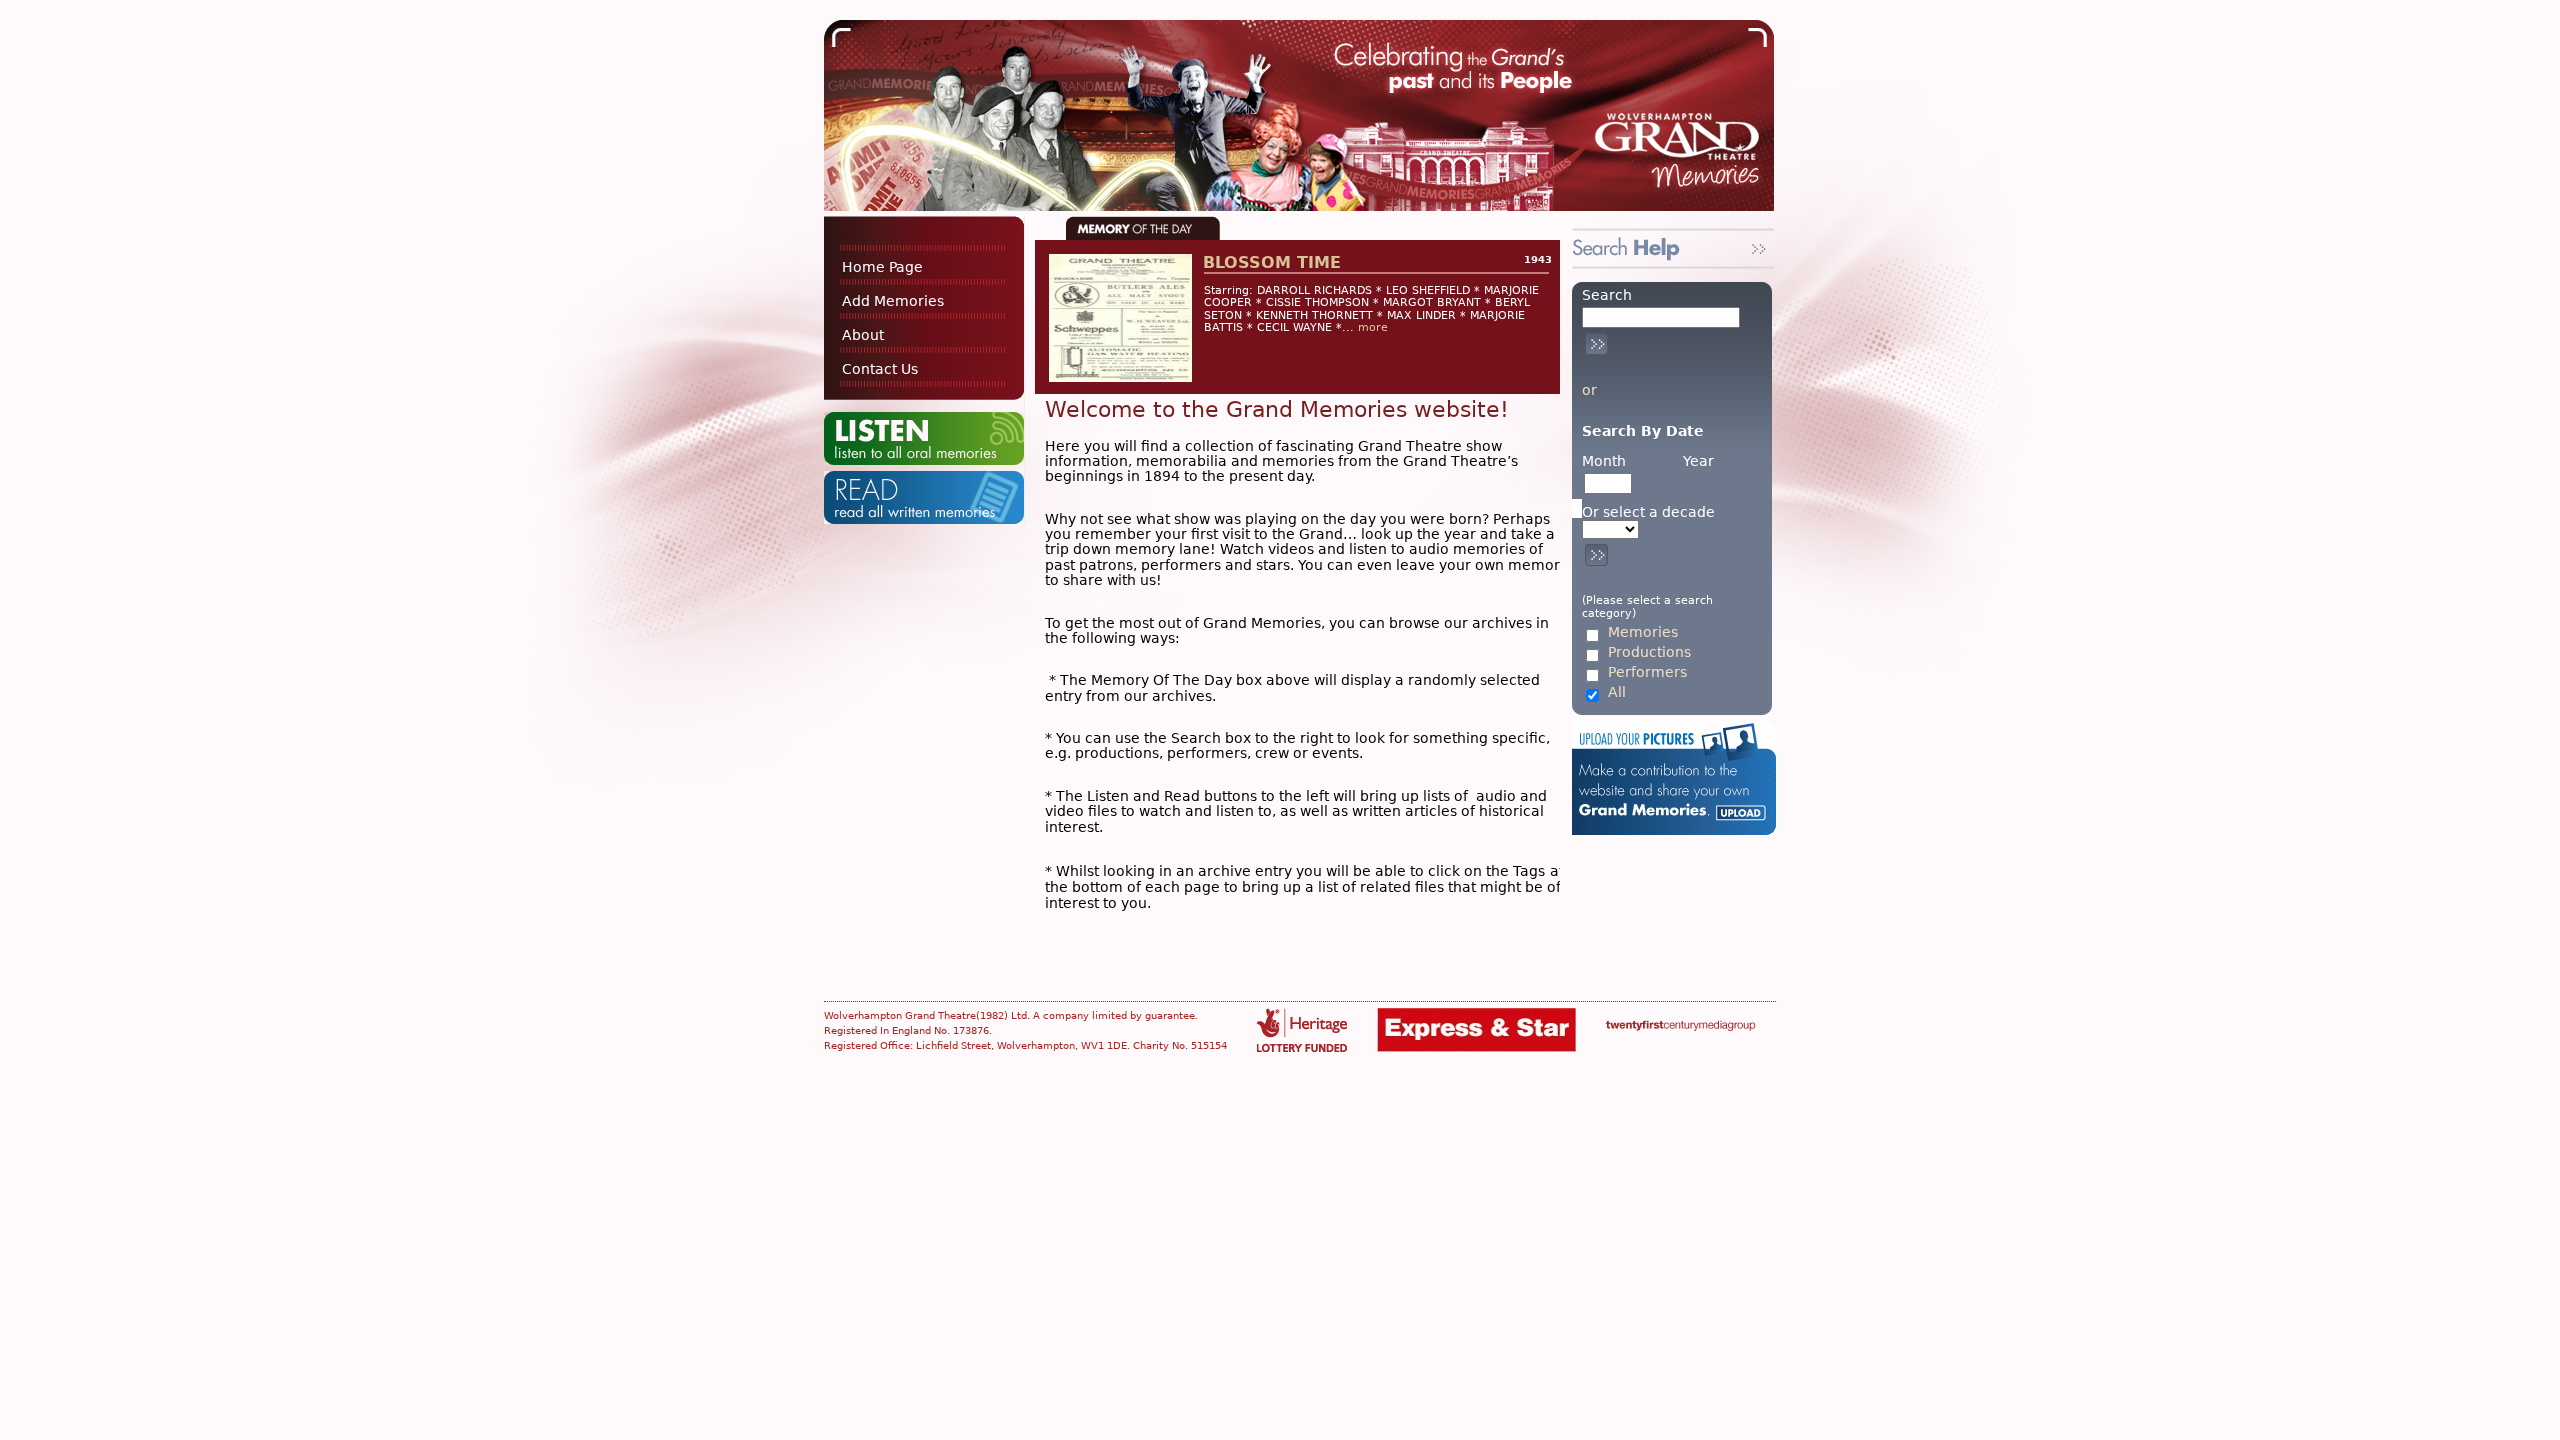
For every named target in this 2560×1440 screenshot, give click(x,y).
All (1617, 692)
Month (1604, 461)
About (863, 335)
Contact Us (880, 369)
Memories (1643, 632)
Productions (1649, 652)
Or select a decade (1648, 512)
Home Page (882, 267)
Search (1607, 295)
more (1373, 327)
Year (1698, 461)
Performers (1647, 672)
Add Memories (893, 301)
